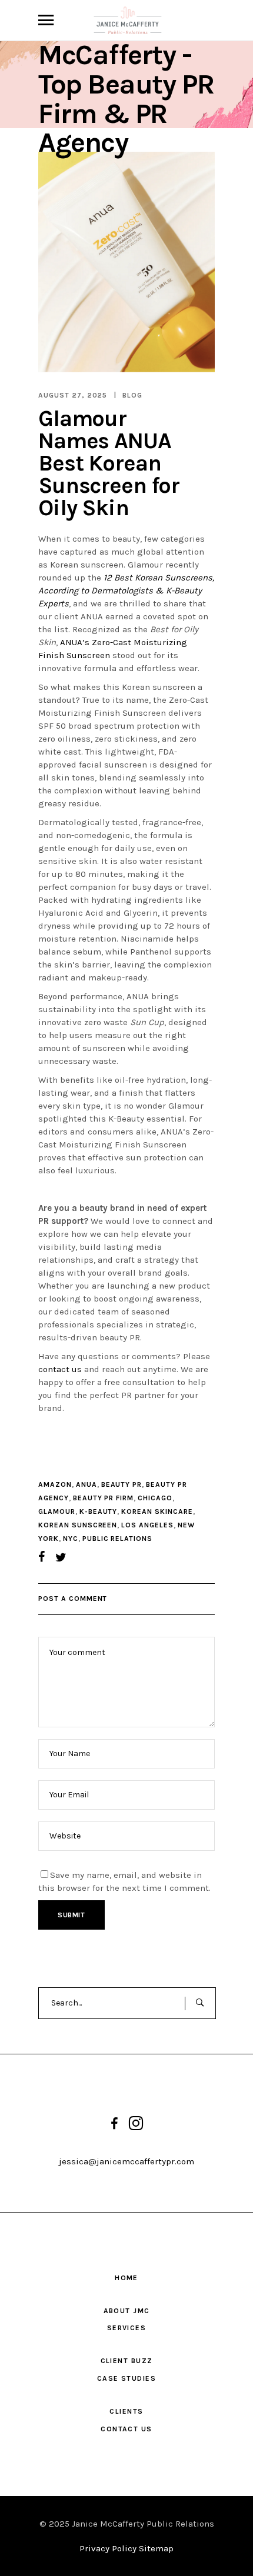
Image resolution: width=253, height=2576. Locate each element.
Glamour (57, 1511)
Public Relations (117, 1539)
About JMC (127, 2311)
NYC (71, 1539)
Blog (132, 395)
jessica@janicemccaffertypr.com (126, 2161)
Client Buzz (127, 2361)
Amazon (55, 1484)
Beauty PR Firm (103, 1498)
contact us (60, 1369)
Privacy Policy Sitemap (126, 2548)
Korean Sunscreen (78, 1525)
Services (127, 2328)
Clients (126, 2411)
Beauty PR (122, 1484)
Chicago (155, 1498)
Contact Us (126, 2429)
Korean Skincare (157, 1511)
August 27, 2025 (73, 395)
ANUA (86, 1484)
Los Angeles (147, 1525)
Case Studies (126, 2378)
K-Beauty (99, 1511)
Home (126, 2278)
